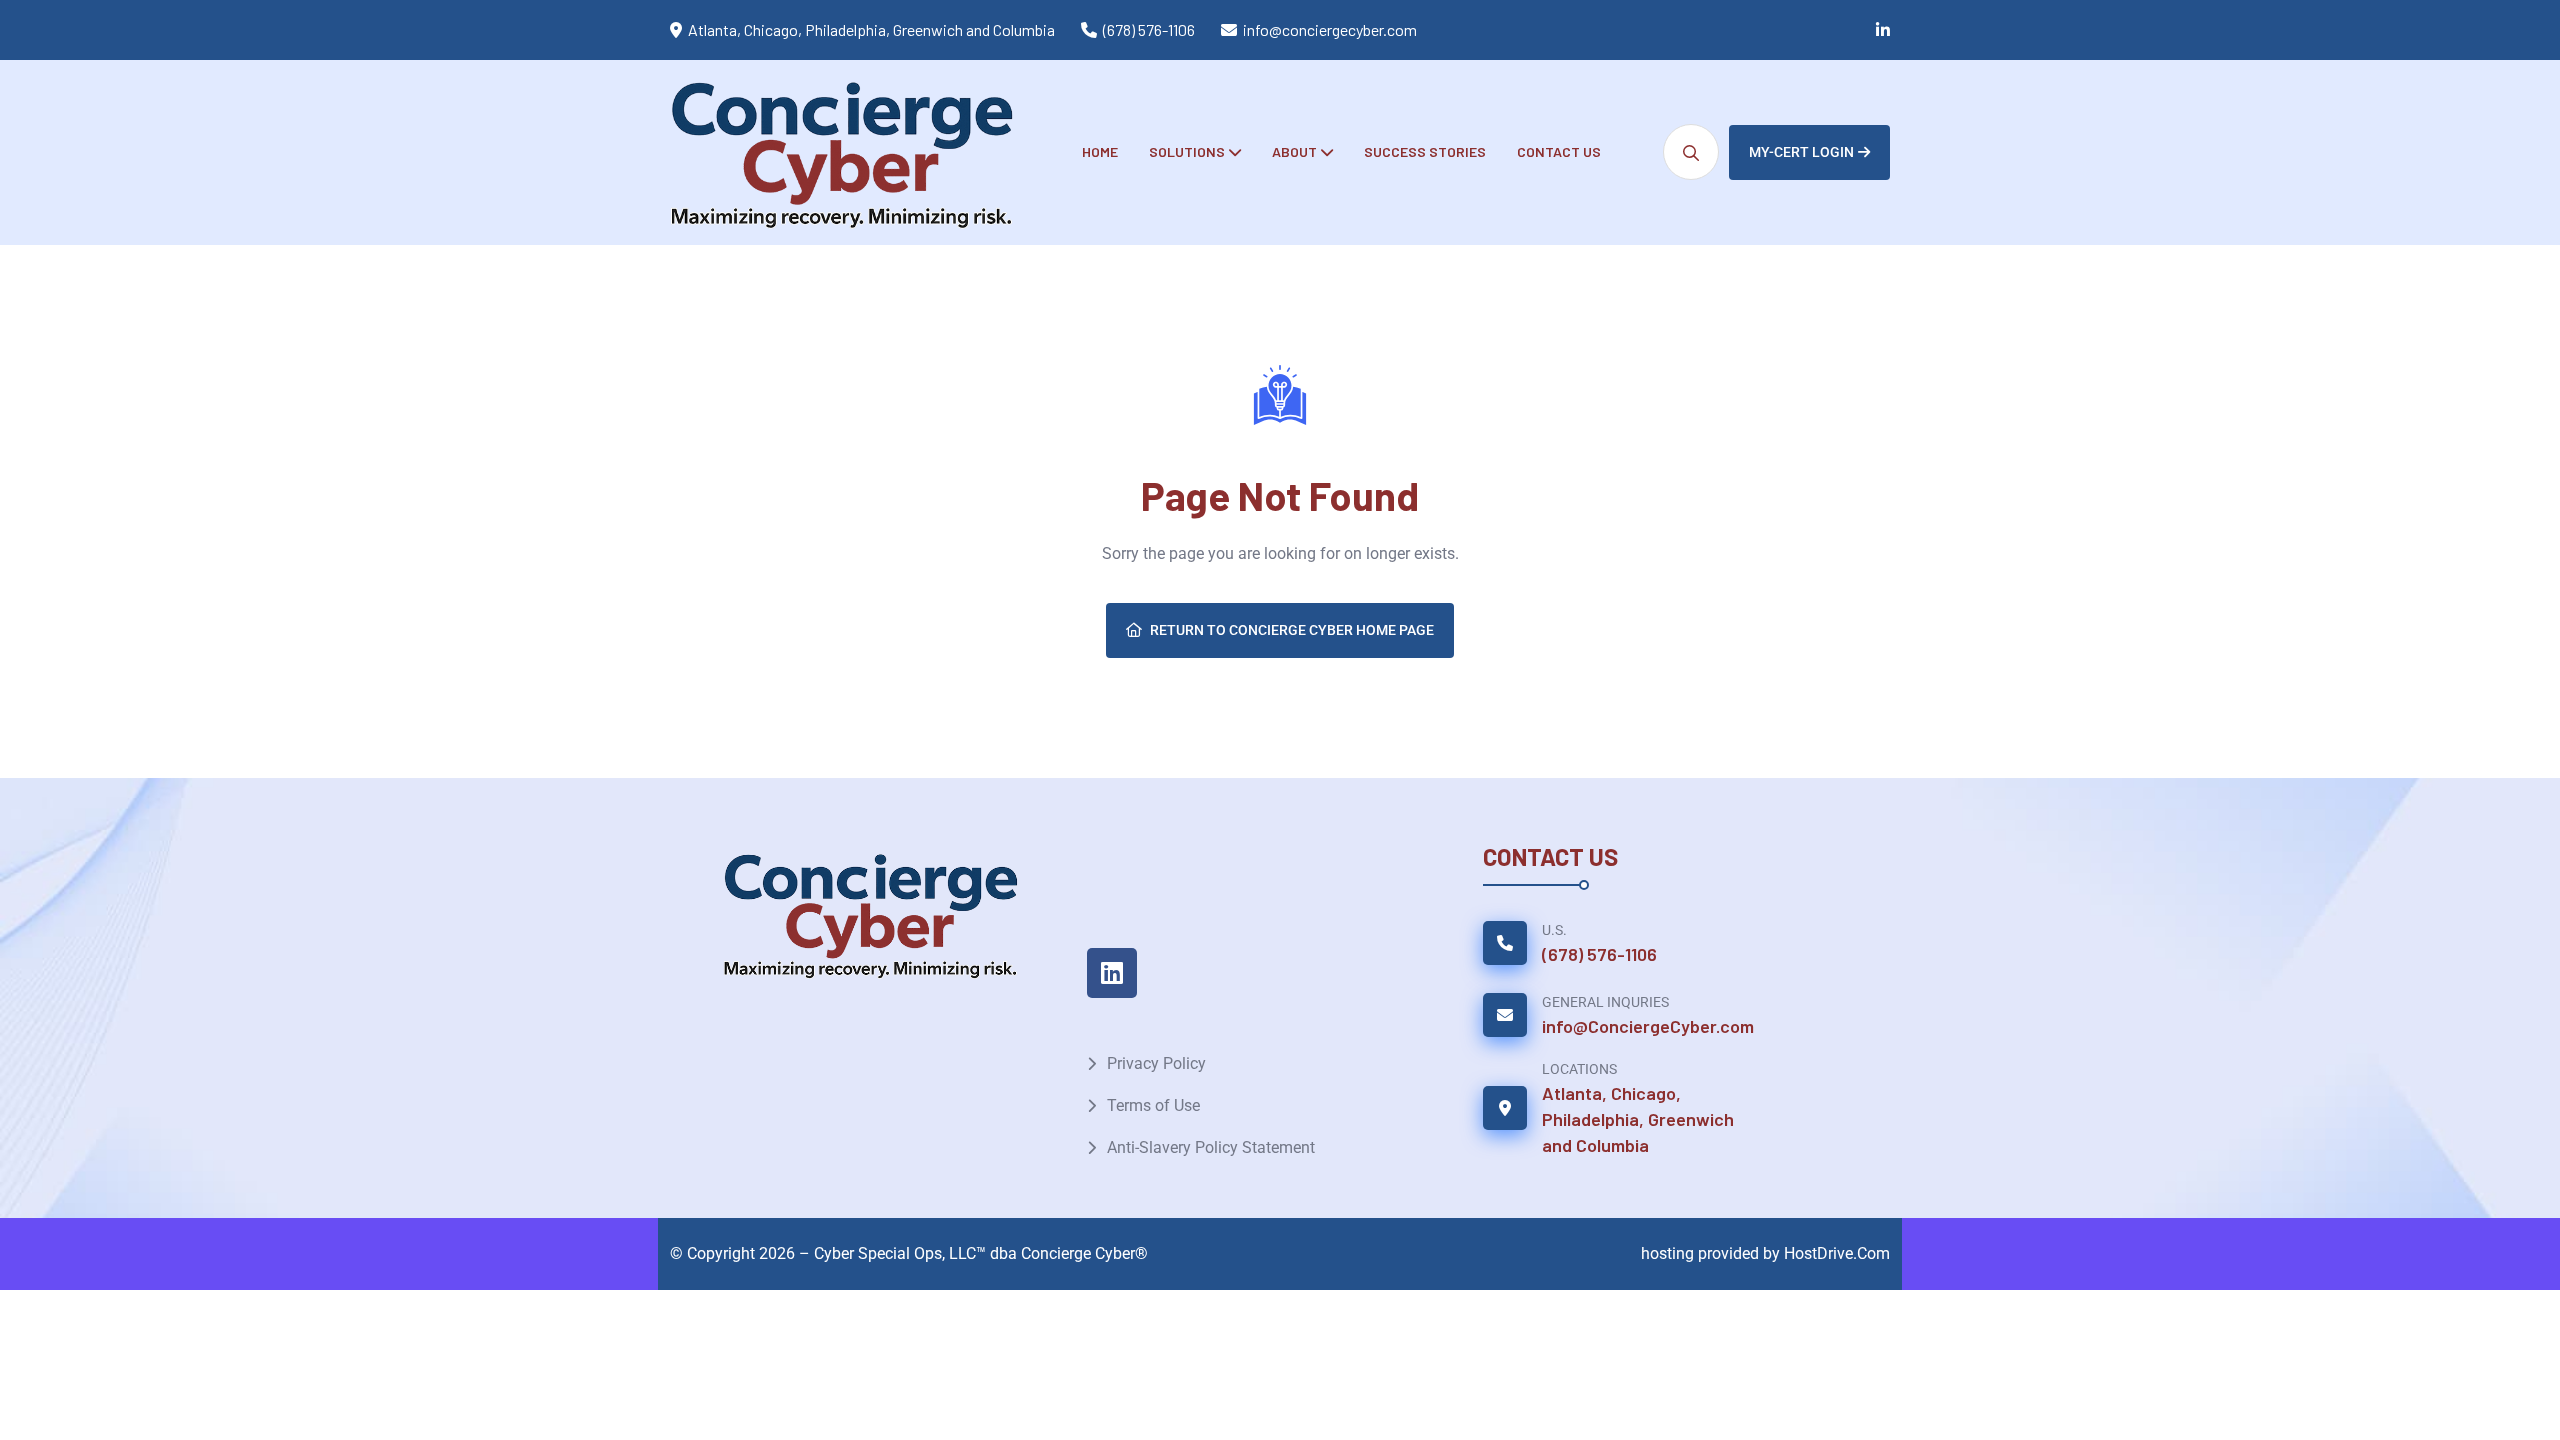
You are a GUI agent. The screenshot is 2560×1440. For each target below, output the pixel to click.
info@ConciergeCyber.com (1648, 1026)
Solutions (1187, 151)
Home (1100, 151)
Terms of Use (1153, 1105)
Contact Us (1559, 151)
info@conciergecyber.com (1330, 29)
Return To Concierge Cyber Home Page (1292, 630)
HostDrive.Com (1837, 1253)
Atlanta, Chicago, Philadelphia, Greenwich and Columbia (1638, 1119)
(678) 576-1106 (1149, 29)
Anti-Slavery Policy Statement (1211, 1147)
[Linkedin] (1112, 973)
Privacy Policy (1156, 1063)
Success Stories (1425, 151)
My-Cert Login (1801, 152)
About (1294, 151)
